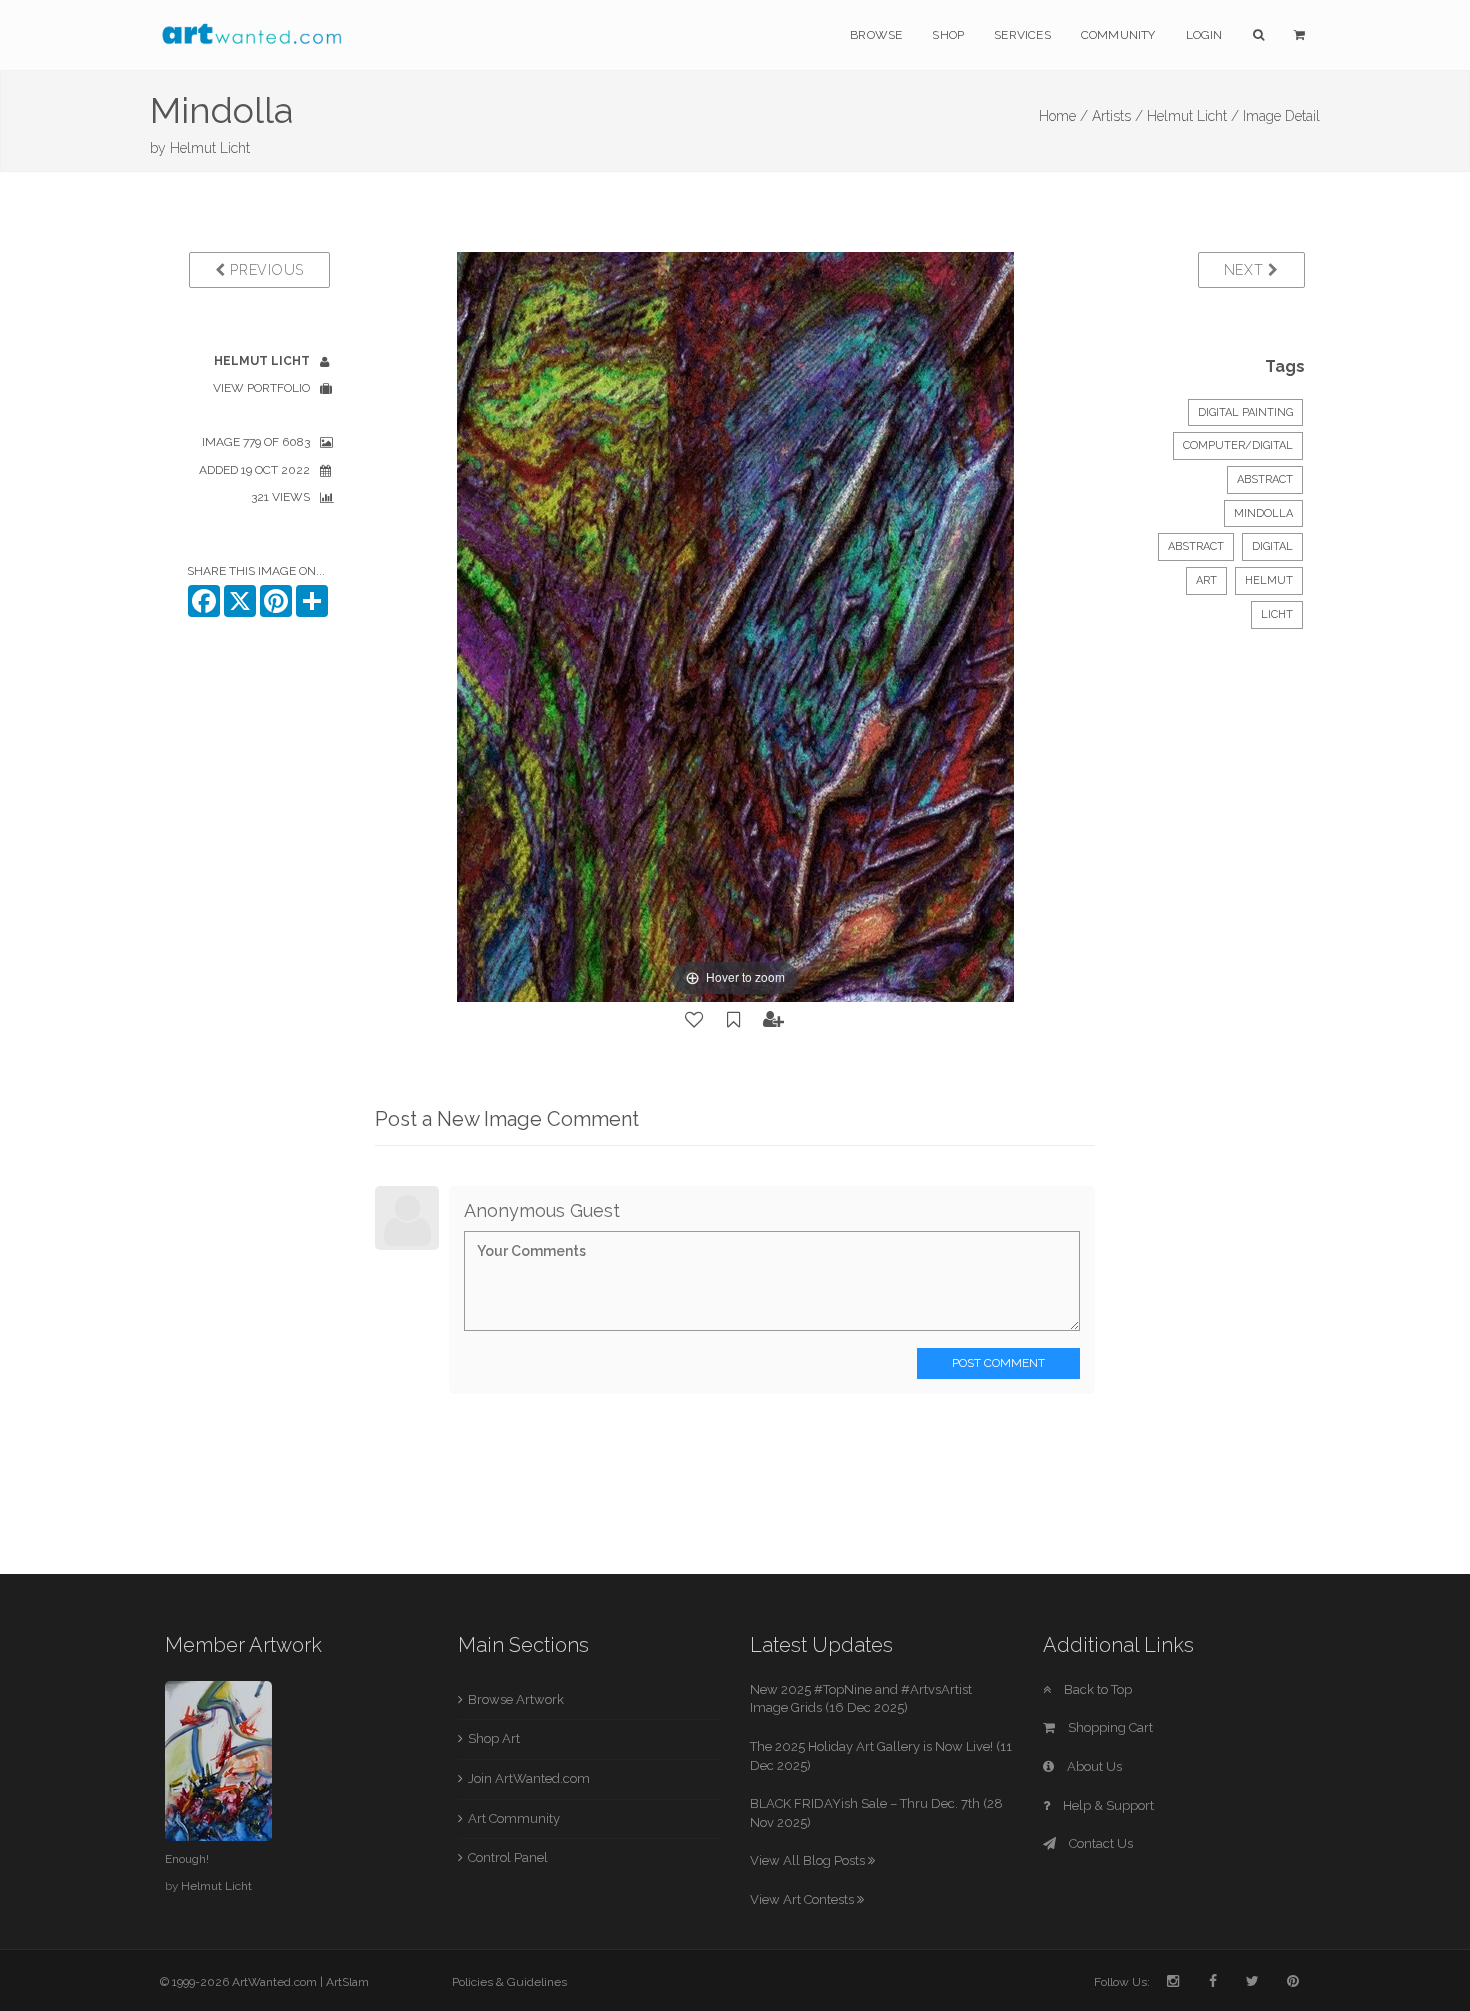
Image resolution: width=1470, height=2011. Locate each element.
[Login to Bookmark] (734, 1020)
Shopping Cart (1109, 1727)
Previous (265, 270)
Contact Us (1099, 1843)
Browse (876, 35)
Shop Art (494, 1738)
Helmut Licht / (1193, 116)
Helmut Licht (210, 148)
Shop (948, 35)
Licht (1277, 614)
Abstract (1265, 479)
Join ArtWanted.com (529, 1778)
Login (1204, 35)
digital (1272, 546)
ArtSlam (347, 1982)
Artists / (1117, 116)
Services (1022, 35)
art (1206, 580)
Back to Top (1096, 1689)
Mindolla (1263, 513)
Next (1246, 270)
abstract (1196, 546)
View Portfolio (261, 388)
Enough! (187, 1859)
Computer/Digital (1238, 445)
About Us (1093, 1766)
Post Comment (998, 1363)
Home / (1063, 116)
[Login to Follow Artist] (774, 1020)
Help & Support (1107, 1805)
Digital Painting (1245, 412)
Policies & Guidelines (509, 1982)
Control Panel (508, 1857)
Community (1118, 35)
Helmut (1269, 580)
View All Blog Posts (809, 1860)
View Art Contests (803, 1899)
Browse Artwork (516, 1699)
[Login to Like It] (695, 1020)
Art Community (514, 1818)
